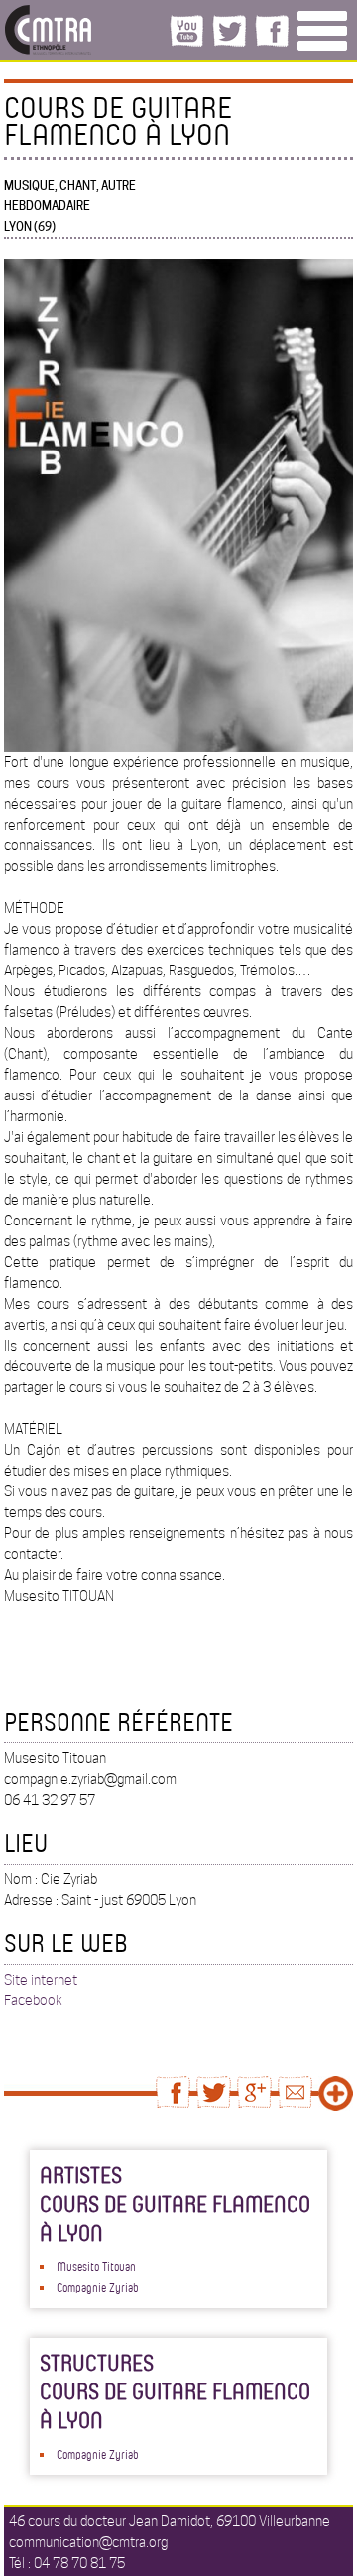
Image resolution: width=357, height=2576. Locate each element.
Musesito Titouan (96, 2266)
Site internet (41, 1980)
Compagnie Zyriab (98, 2287)
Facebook (33, 2000)
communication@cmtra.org (88, 2542)
